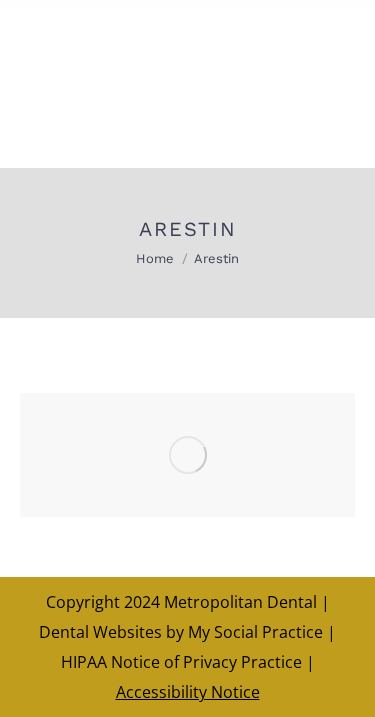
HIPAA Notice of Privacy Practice (181, 662)
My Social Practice (253, 632)
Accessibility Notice (188, 692)
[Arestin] (187, 455)
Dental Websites (100, 632)
